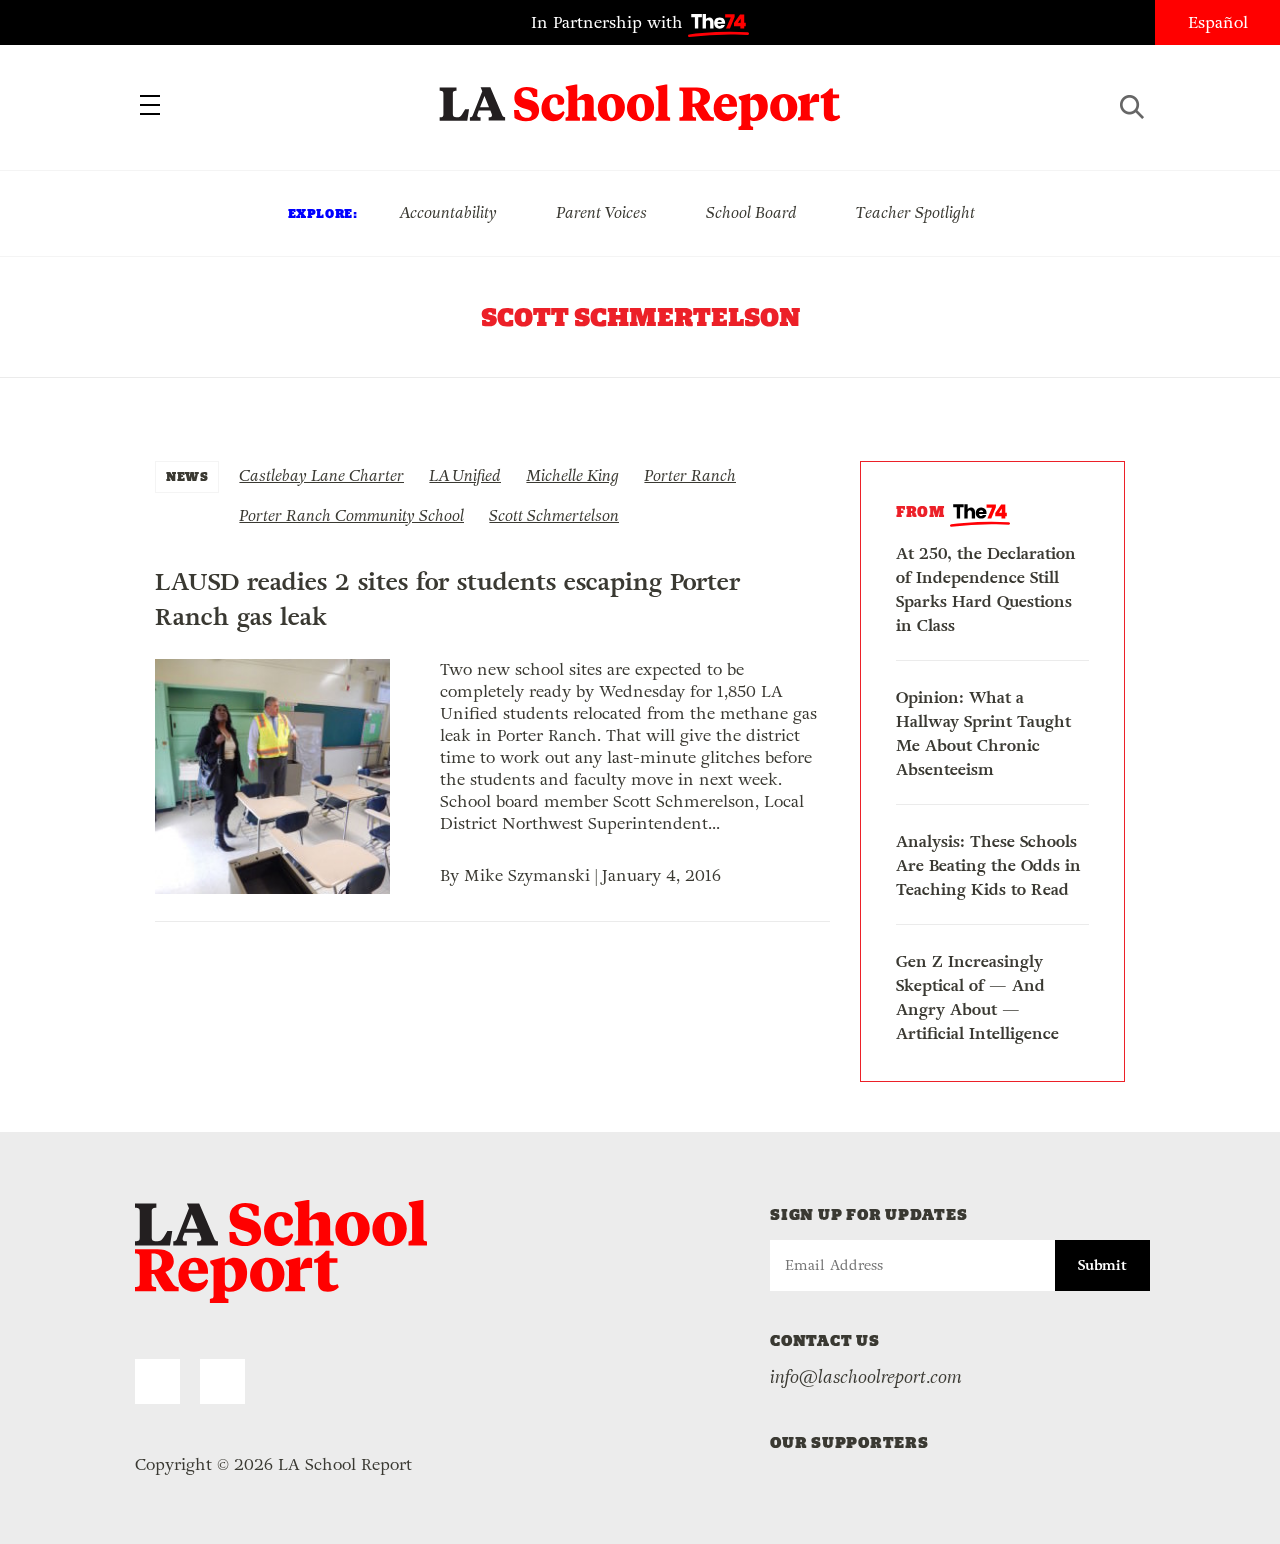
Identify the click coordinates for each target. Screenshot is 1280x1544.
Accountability (448, 212)
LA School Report (640, 95)
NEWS (187, 476)
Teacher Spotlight (915, 212)
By (452, 875)
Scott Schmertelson (554, 515)
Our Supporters (849, 1442)
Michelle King (572, 475)
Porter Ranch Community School (351, 515)
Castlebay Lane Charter (321, 475)
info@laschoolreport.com (866, 1377)
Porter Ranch (690, 475)
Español (1218, 22)
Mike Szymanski (527, 875)
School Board (751, 212)
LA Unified (465, 475)
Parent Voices (601, 212)
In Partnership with (609, 22)
